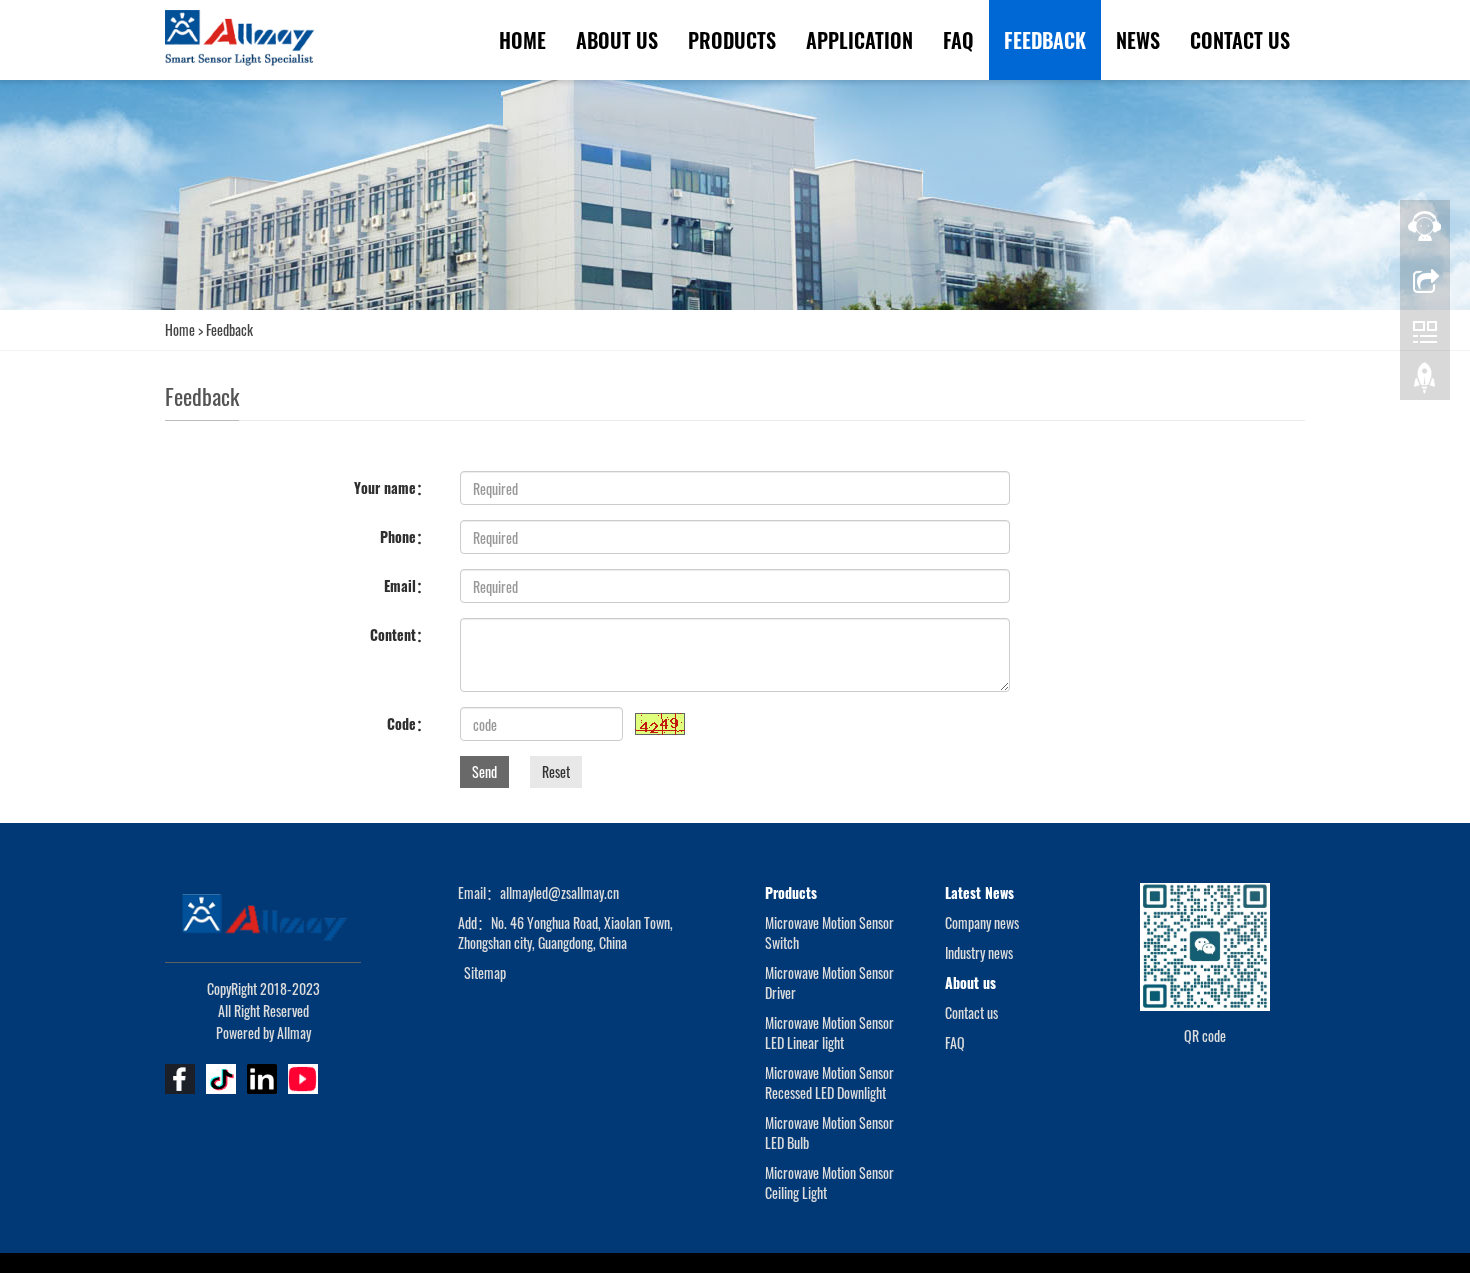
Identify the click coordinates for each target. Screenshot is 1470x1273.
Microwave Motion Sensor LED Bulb (829, 1132)
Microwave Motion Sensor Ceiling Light (829, 1182)
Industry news (979, 952)
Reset (556, 771)
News (1138, 40)
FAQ (958, 40)
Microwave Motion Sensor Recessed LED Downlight (829, 1082)
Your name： (392, 487)
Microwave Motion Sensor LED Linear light (829, 1032)
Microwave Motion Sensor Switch (829, 932)
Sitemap (485, 972)
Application (859, 40)
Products (732, 40)
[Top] (1425, 383)
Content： (400, 634)
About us (617, 40)
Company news (982, 922)
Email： (407, 585)
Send (484, 771)
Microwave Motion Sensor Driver (829, 982)
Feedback (1045, 40)
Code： (408, 723)
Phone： (405, 536)
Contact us (1240, 40)
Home (522, 40)
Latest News (979, 892)
